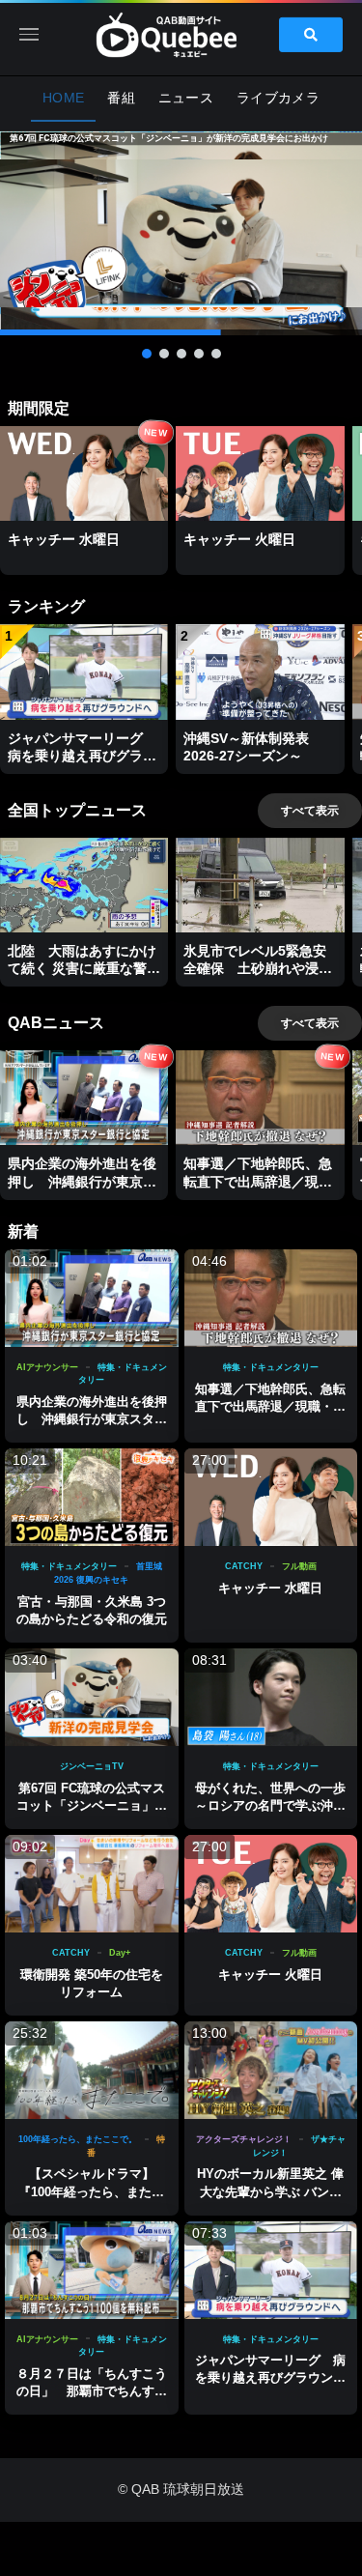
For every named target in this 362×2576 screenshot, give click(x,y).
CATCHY (244, 1566)
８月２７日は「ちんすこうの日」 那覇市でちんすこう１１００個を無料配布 (92, 2391)
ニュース (186, 98)
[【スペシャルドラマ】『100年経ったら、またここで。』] (92, 2070)
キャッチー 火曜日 (270, 1975)
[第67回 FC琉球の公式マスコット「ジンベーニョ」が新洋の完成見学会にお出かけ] (92, 1697)
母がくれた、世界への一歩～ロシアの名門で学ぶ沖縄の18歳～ (270, 1805)
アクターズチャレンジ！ (244, 2139)
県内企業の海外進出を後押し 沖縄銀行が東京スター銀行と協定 (92, 1419)
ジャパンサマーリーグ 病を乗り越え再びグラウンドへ (270, 2377)
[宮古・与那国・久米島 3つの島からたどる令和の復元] (92, 1497)
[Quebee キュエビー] (181, 34)
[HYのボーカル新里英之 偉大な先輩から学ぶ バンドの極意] (271, 2070)
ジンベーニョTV (92, 1766)
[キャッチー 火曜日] (271, 1884)
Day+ (120, 1953)
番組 (121, 98)
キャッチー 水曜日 (270, 1588)
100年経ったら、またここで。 (78, 2139)
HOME (63, 98)
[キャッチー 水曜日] (271, 1497)
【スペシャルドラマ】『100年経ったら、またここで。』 (91, 2191)
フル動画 (299, 1566)
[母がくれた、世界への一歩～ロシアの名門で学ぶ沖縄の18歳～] (271, 1697)
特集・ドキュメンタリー (271, 1367)
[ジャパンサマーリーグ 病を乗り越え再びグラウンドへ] (271, 2270)
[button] (181, 233)
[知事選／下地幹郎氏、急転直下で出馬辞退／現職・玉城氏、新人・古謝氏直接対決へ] (271, 1298)
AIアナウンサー (47, 1367)
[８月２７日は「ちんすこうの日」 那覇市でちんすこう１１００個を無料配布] (92, 2270)
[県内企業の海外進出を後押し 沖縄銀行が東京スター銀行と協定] (92, 1298)
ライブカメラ (278, 98)
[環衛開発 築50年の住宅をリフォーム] (92, 1884)
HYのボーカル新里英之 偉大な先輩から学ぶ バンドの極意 (270, 2191)
